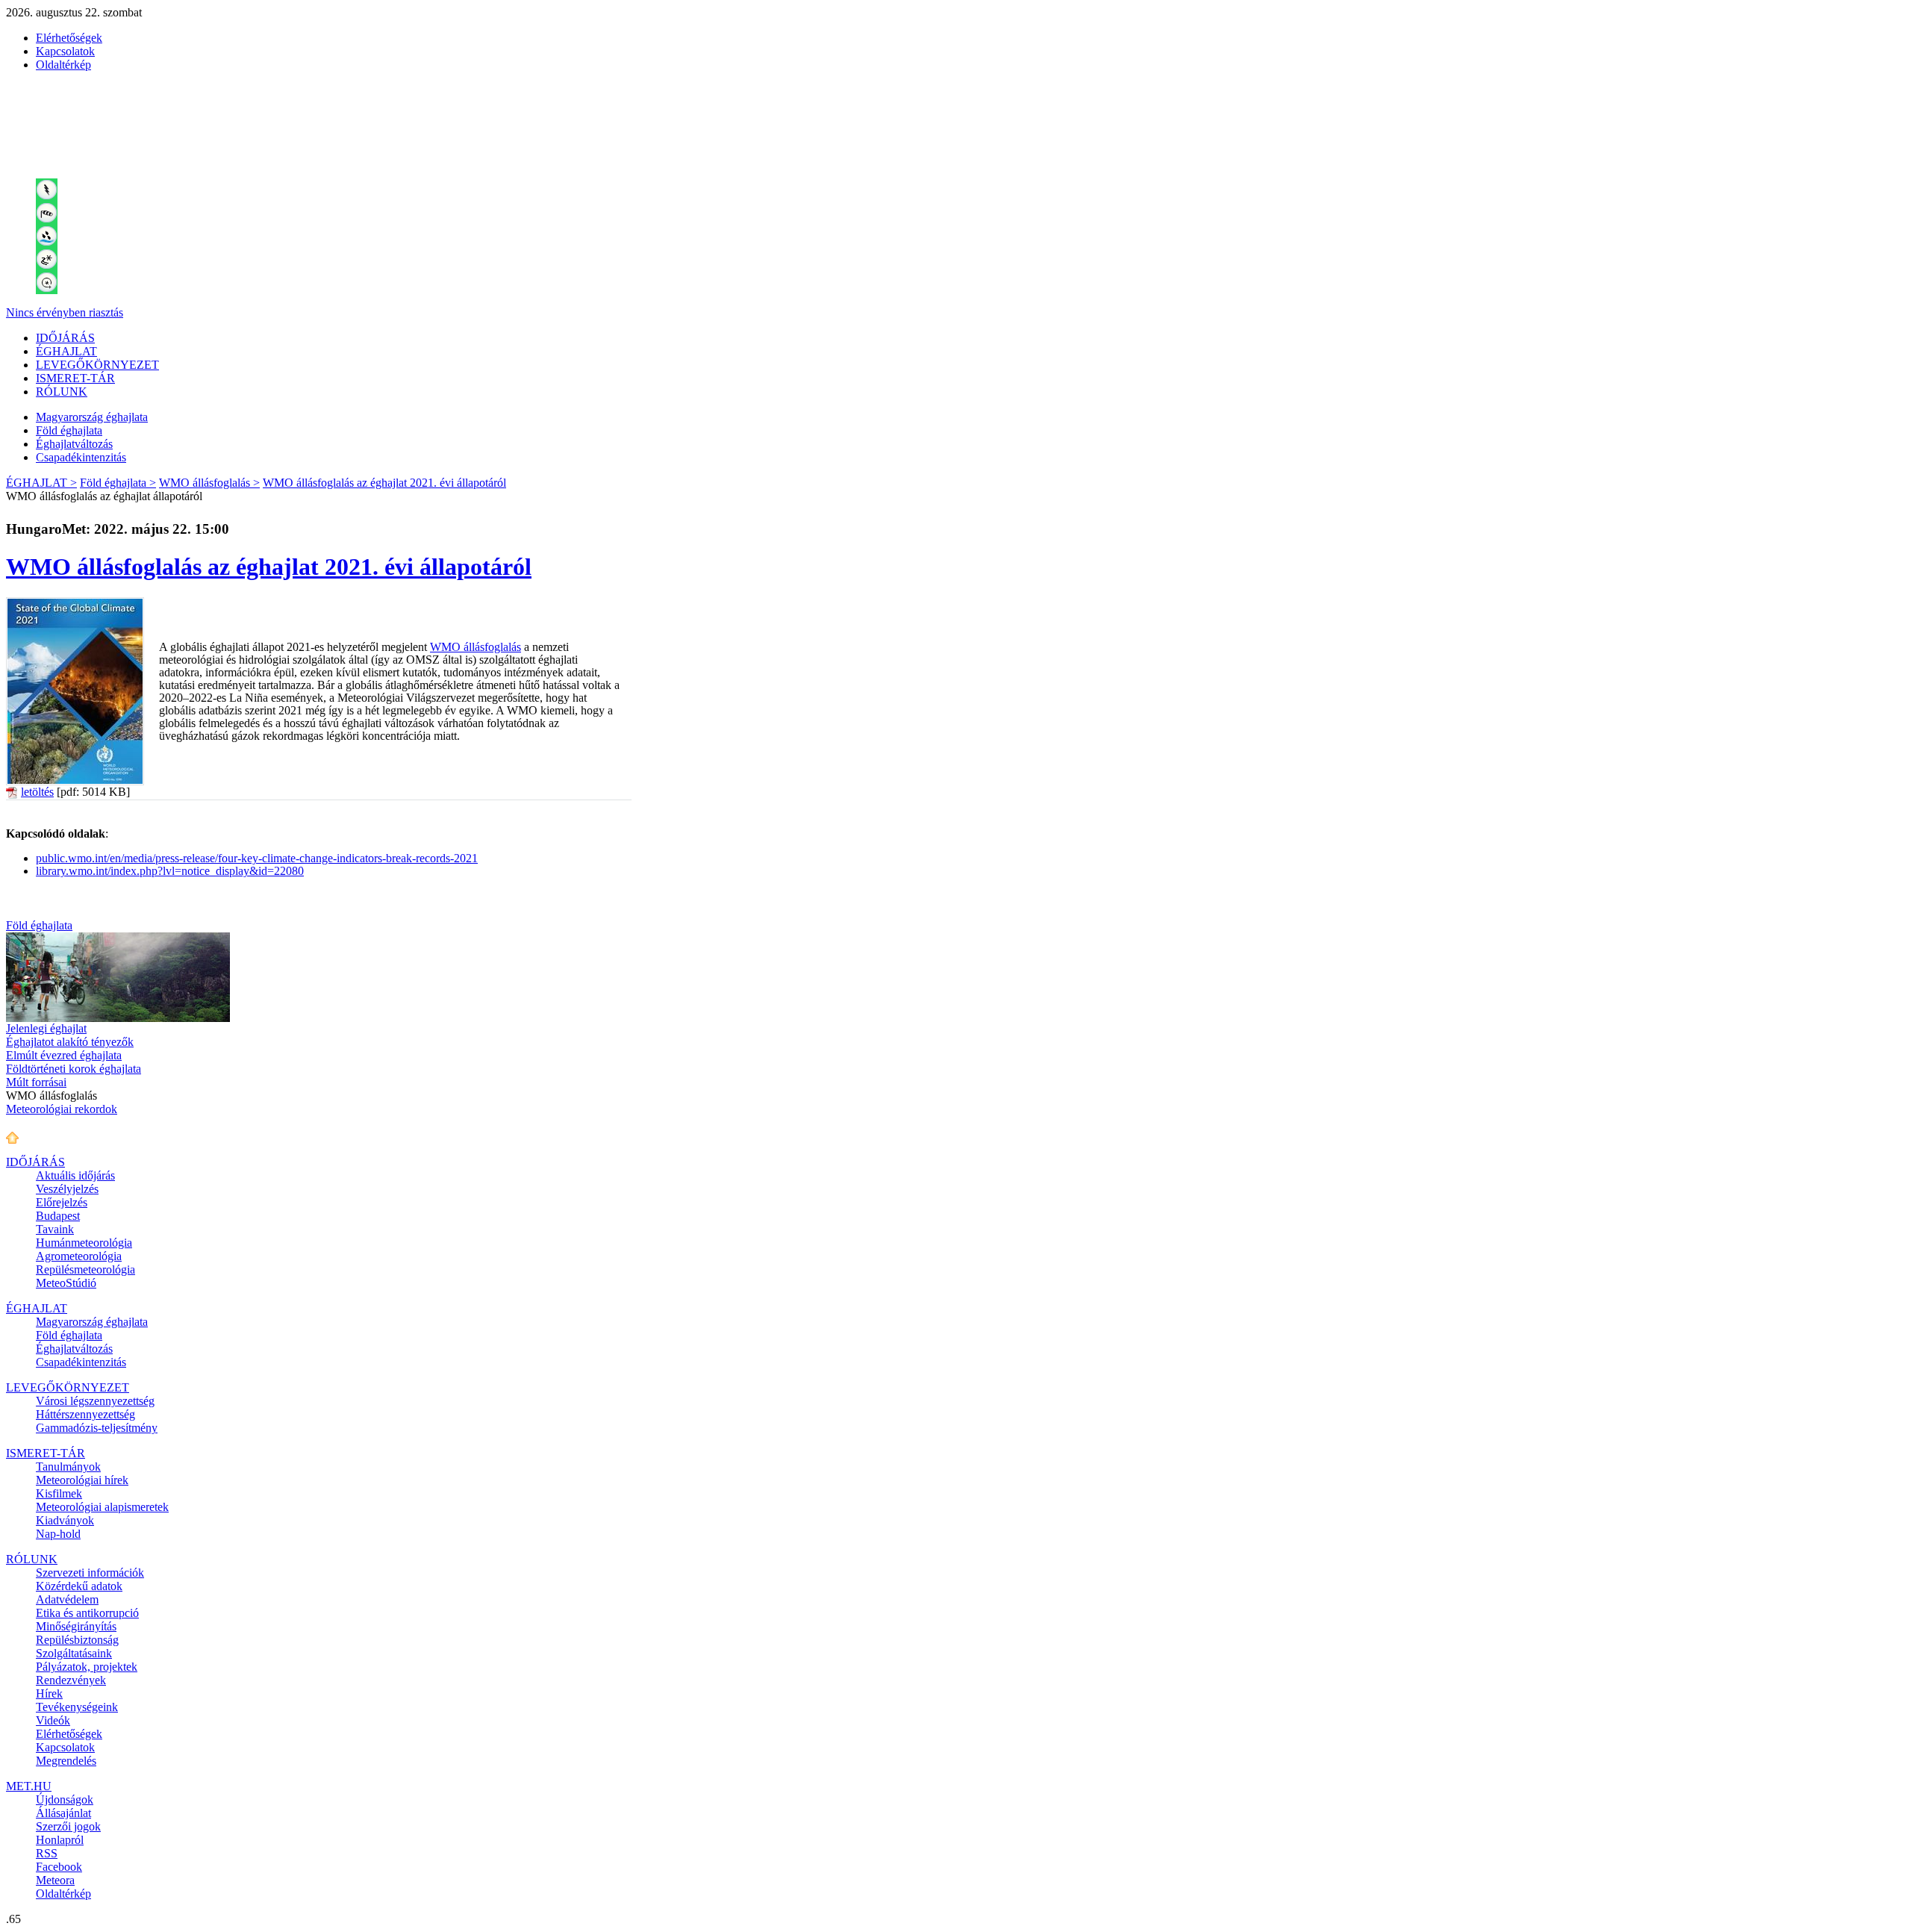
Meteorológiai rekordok (62, 1109)
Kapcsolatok (65, 51)
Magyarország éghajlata (92, 417)
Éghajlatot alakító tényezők (70, 1042)
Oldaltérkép (63, 65)
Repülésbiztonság (77, 1640)
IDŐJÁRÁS (65, 338)
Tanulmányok (68, 1467)
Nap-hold (58, 1534)
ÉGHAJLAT (66, 351)
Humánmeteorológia (84, 1243)
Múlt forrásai (36, 1082)
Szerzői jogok (68, 1826)
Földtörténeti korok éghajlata (74, 1069)
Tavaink (55, 1229)
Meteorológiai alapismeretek (102, 1507)
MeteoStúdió (66, 1283)
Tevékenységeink (77, 1707)
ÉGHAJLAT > (41, 483)
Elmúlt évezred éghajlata (64, 1055)
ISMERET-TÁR (75, 378)
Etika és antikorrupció (87, 1613)
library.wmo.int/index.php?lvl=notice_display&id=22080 (170, 871)
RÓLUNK (62, 392)
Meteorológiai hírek (82, 1480)
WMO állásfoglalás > (209, 483)
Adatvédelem (67, 1599)
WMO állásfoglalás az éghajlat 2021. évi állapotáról (384, 483)
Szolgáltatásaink (74, 1653)
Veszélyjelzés (67, 1189)
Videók (53, 1720)
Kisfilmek (59, 1493)
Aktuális (75, 1175)
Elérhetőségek (69, 38)
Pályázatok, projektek (87, 1667)
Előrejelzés (62, 1202)
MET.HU (29, 1786)
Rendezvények (71, 1680)
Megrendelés (66, 1761)
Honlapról (60, 1840)
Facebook (59, 1867)
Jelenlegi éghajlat (46, 1028)
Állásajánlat (63, 1813)
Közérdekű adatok (79, 1586)
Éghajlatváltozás (74, 444)
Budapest (58, 1216)
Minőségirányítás (76, 1626)
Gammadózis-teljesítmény (97, 1428)
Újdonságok (65, 1799)
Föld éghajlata (69, 430)
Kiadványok (65, 1520)
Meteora (55, 1880)
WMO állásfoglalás (476, 647)
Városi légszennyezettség (95, 1401)
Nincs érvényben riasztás (65, 312)
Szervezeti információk (90, 1573)
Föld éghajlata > (118, 483)
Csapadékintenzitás (81, 457)
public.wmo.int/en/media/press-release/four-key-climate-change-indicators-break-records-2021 (257, 858)
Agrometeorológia (79, 1256)
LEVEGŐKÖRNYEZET (97, 365)
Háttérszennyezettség (85, 1414)
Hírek (49, 1693)
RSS (47, 1853)
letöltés (37, 792)
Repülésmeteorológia (85, 1269)
